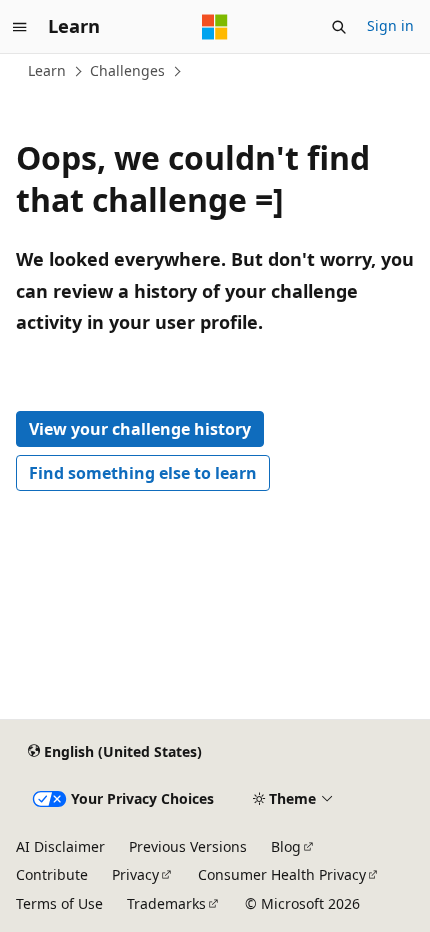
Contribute (52, 874)
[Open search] (339, 27)
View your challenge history (140, 429)
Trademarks (166, 903)
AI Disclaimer (60, 846)
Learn (47, 70)
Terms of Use (59, 903)
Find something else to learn (143, 473)
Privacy (135, 874)
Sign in (390, 25)
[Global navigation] (20, 27)
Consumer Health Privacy (282, 874)
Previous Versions (188, 846)
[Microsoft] (215, 27)
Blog (286, 846)
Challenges (127, 70)
